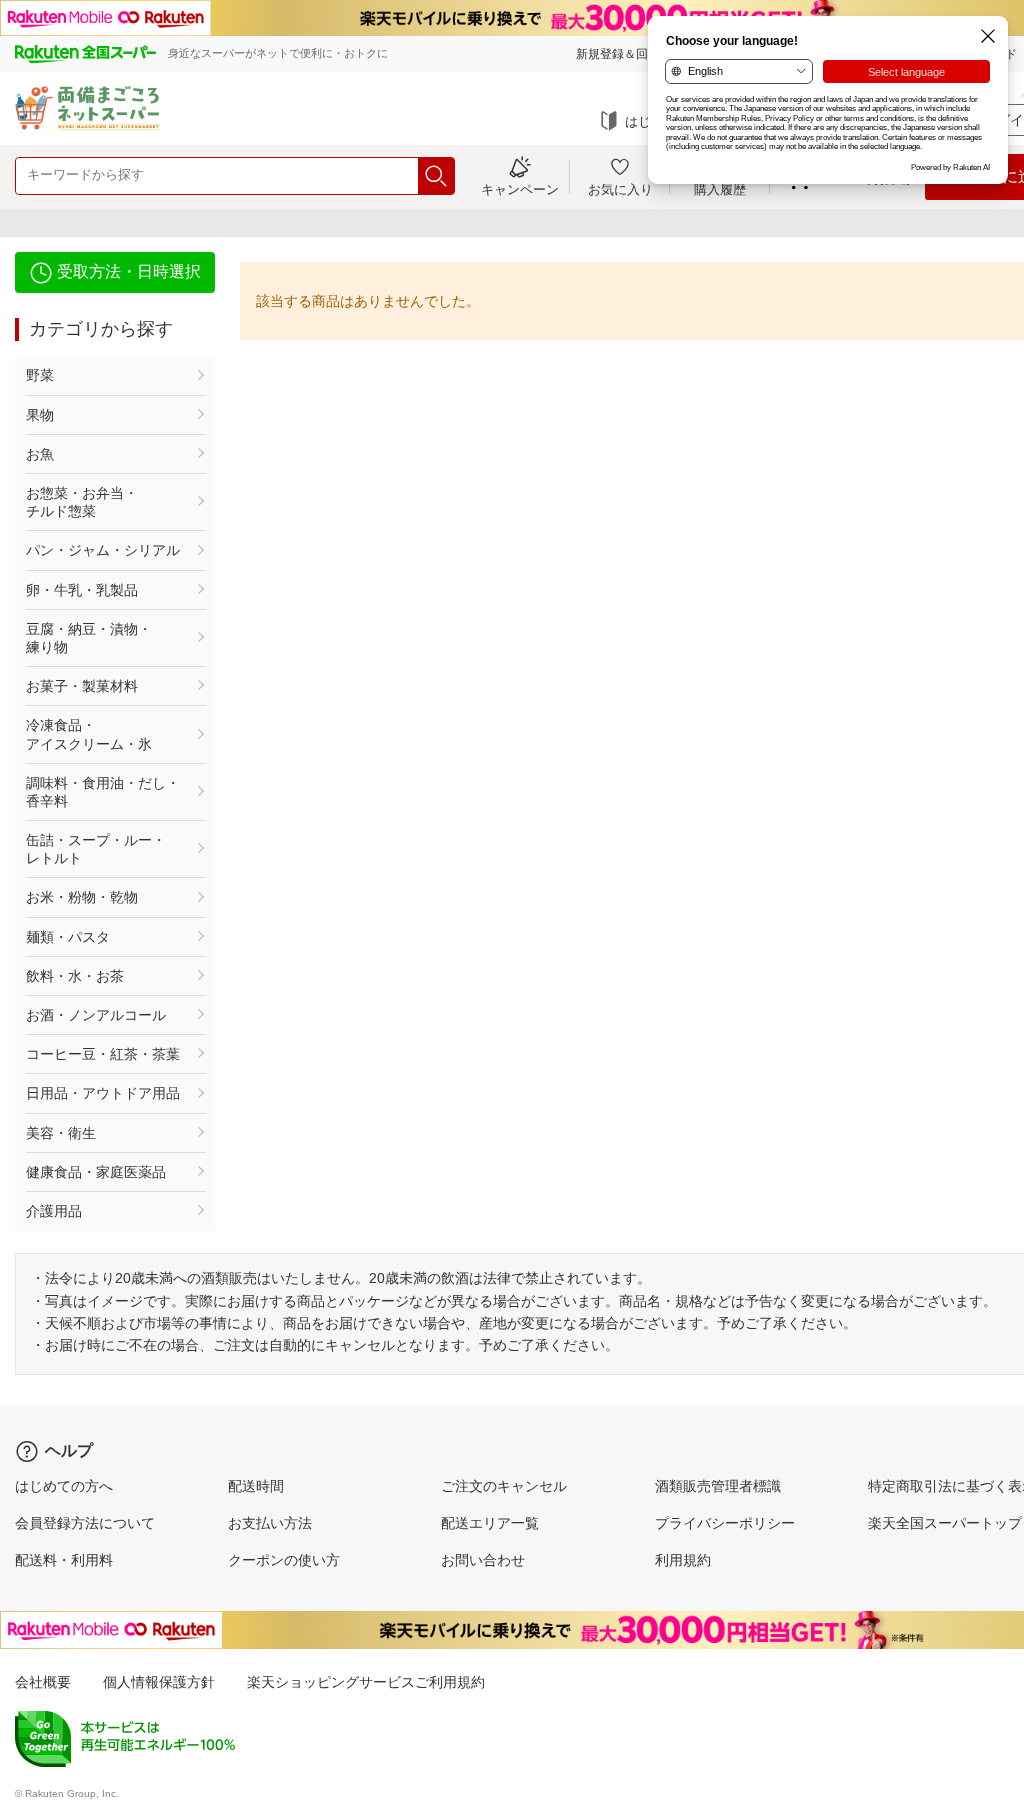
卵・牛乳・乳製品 (82, 590)
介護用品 (54, 1211)
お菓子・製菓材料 (82, 686)
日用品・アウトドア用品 (103, 1093)
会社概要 (43, 1682)
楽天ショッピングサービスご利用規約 (366, 1682)
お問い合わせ (483, 1560)
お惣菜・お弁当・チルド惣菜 (82, 502)
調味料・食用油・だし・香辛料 (103, 792)
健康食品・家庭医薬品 (96, 1172)
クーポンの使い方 (284, 1560)
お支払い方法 (270, 1523)
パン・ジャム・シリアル (103, 550)
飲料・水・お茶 (75, 976)
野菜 (40, 375)
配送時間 (256, 1486)
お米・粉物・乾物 (82, 897)
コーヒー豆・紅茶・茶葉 (103, 1054)
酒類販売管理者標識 (718, 1486)
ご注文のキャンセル (504, 1486)
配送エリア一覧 (490, 1523)
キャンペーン (520, 189)
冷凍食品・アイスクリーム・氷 (89, 734)
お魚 (40, 454)
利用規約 (683, 1560)
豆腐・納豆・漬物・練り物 (89, 638)
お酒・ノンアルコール (96, 1015)
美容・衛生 (61, 1133)
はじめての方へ (64, 1486)
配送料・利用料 (64, 1560)
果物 (40, 415)
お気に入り (620, 189)
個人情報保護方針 (159, 1682)
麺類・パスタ (68, 937)
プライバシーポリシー (725, 1523)
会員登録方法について (85, 1523)
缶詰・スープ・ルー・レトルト (96, 849)
